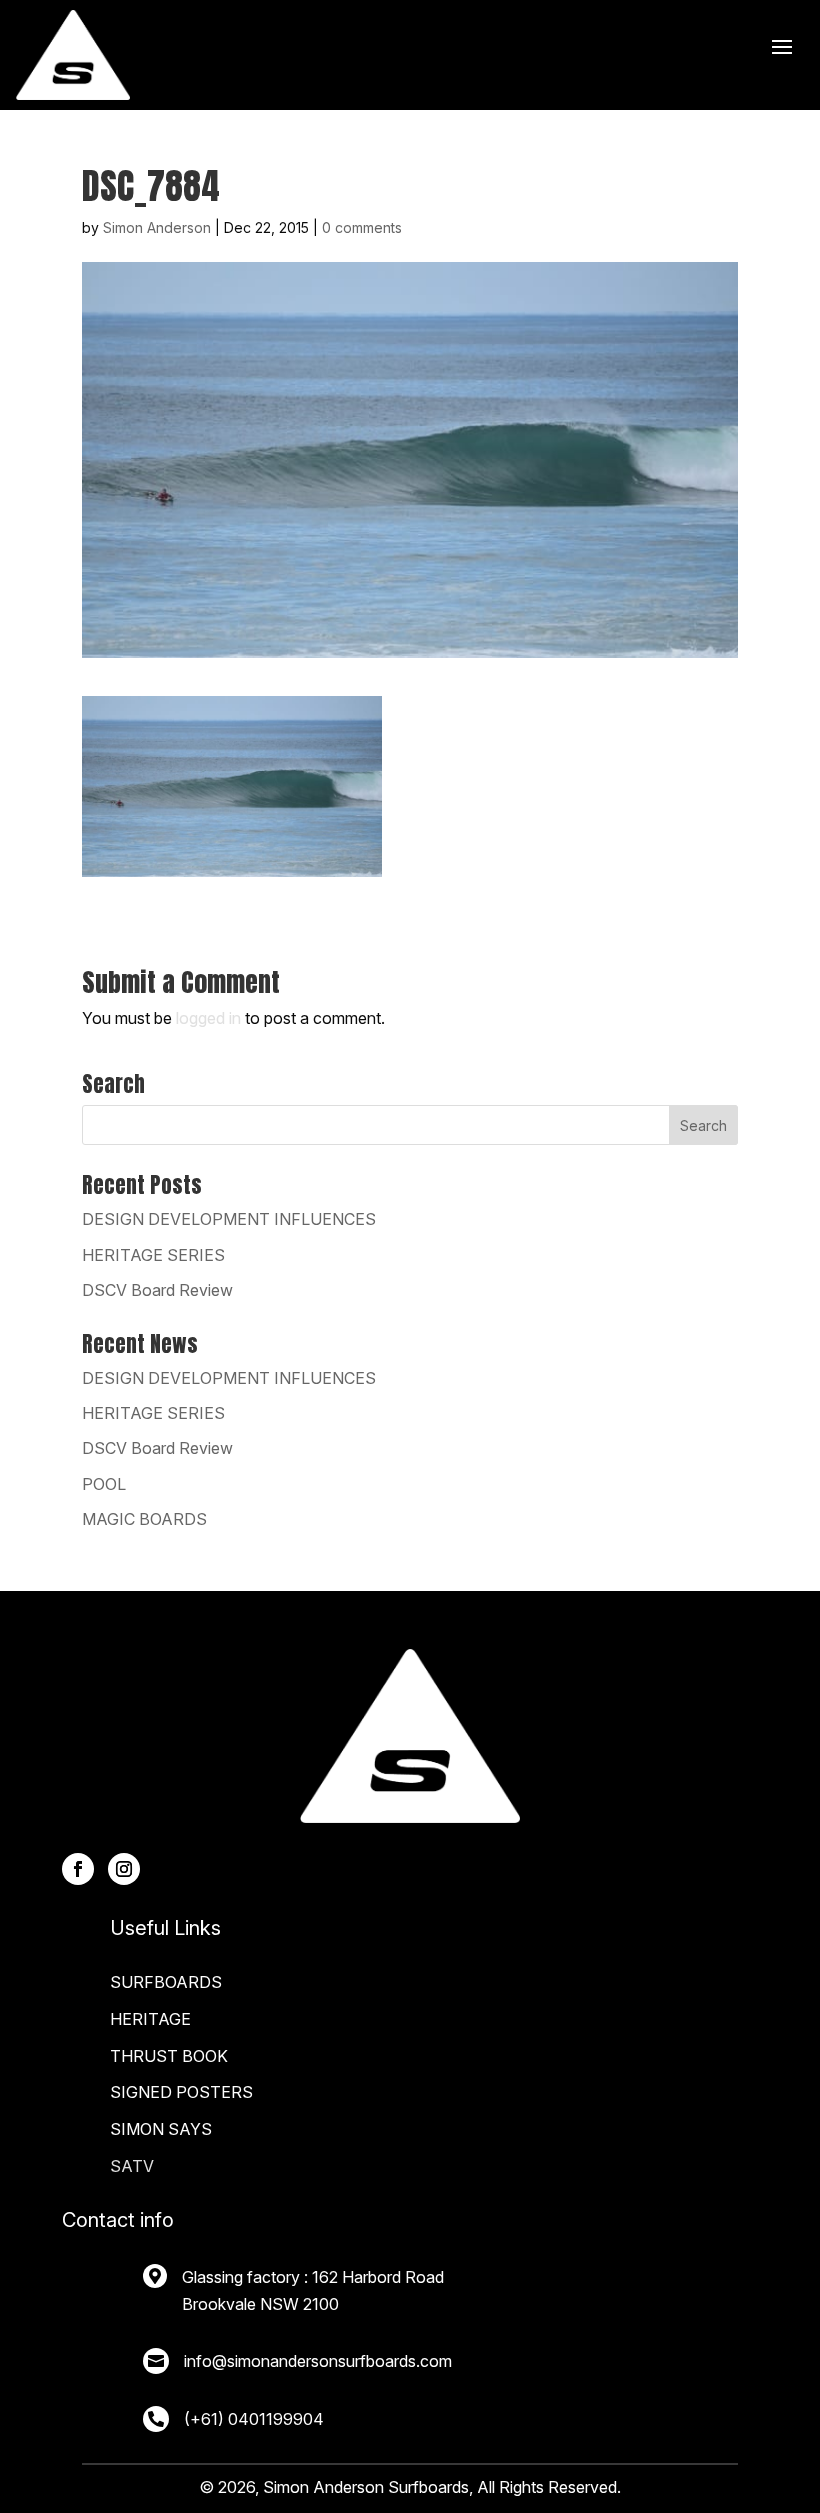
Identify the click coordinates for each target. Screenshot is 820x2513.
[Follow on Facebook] (78, 1869)
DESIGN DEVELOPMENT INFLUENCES (229, 1219)
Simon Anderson (157, 227)
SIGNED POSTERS (181, 2092)
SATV (132, 2166)
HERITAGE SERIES (153, 1255)
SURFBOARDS (166, 1982)
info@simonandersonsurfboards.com (318, 2361)
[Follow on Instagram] (124, 1869)
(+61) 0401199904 (254, 2419)
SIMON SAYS (161, 2129)
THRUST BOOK (169, 2056)
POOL (104, 1484)
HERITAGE (150, 2019)
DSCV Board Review (157, 1290)
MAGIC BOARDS (144, 1519)
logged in (208, 1018)
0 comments (362, 227)
